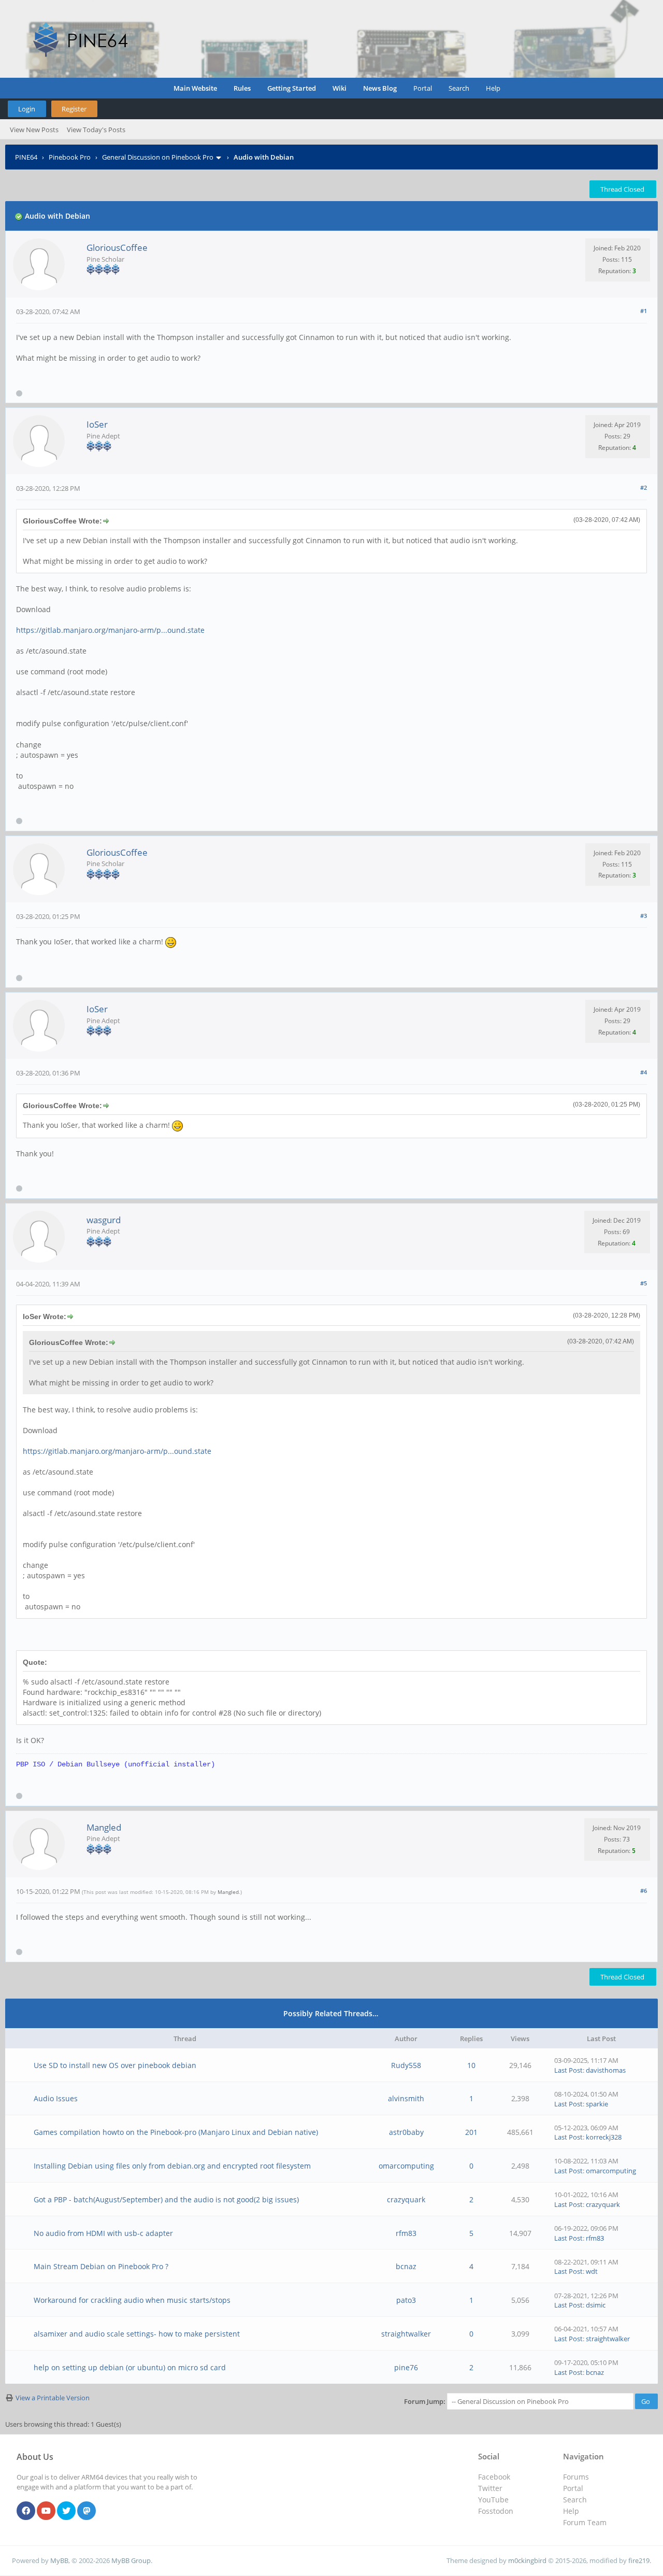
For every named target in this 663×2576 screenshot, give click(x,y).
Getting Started (292, 88)
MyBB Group (131, 2560)
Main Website (195, 88)
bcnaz (406, 2266)
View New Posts (34, 130)
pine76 (406, 2367)
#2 (644, 487)
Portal (423, 88)
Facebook (494, 2477)
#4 (644, 1072)
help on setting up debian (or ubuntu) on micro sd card (130, 2367)
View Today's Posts (96, 130)
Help (493, 88)
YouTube (493, 2500)
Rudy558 (406, 2065)
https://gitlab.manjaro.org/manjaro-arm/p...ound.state (110, 630)
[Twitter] (66, 2511)
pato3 (406, 2300)
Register (74, 109)
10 (471, 2065)
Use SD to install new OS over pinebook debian (115, 2065)
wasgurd (104, 1220)
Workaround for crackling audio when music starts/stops (132, 2300)
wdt (592, 2271)
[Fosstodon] (87, 2511)
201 (471, 2132)
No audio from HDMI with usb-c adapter (103, 2233)
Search (459, 88)
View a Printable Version (53, 2398)
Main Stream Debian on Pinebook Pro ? (101, 2266)
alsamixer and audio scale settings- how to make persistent (137, 2334)
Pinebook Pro (70, 157)
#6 (644, 1891)
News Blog (380, 88)
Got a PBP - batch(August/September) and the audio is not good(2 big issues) (166, 2199)
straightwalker (406, 2334)
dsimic (596, 2305)
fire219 (639, 2560)
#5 (644, 1283)
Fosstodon (496, 2511)
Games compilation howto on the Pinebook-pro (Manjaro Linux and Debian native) (176, 2132)
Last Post (568, 2070)
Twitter (490, 2488)
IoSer (97, 424)
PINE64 (26, 157)
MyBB (59, 2560)
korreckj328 (604, 2137)
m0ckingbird (527, 2560)
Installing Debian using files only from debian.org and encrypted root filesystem (172, 2166)
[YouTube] (46, 2511)
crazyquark (406, 2199)
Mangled (104, 1827)
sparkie (597, 2104)
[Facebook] (26, 2511)
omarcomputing (406, 2166)
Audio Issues (56, 2098)
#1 (644, 311)
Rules (242, 88)
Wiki (340, 88)
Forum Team (585, 2522)
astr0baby (406, 2132)
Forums (576, 2477)
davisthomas (606, 2070)
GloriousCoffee (117, 247)
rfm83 (406, 2233)
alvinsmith (406, 2098)
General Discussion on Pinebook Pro (158, 157)
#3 (644, 916)
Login (27, 109)
